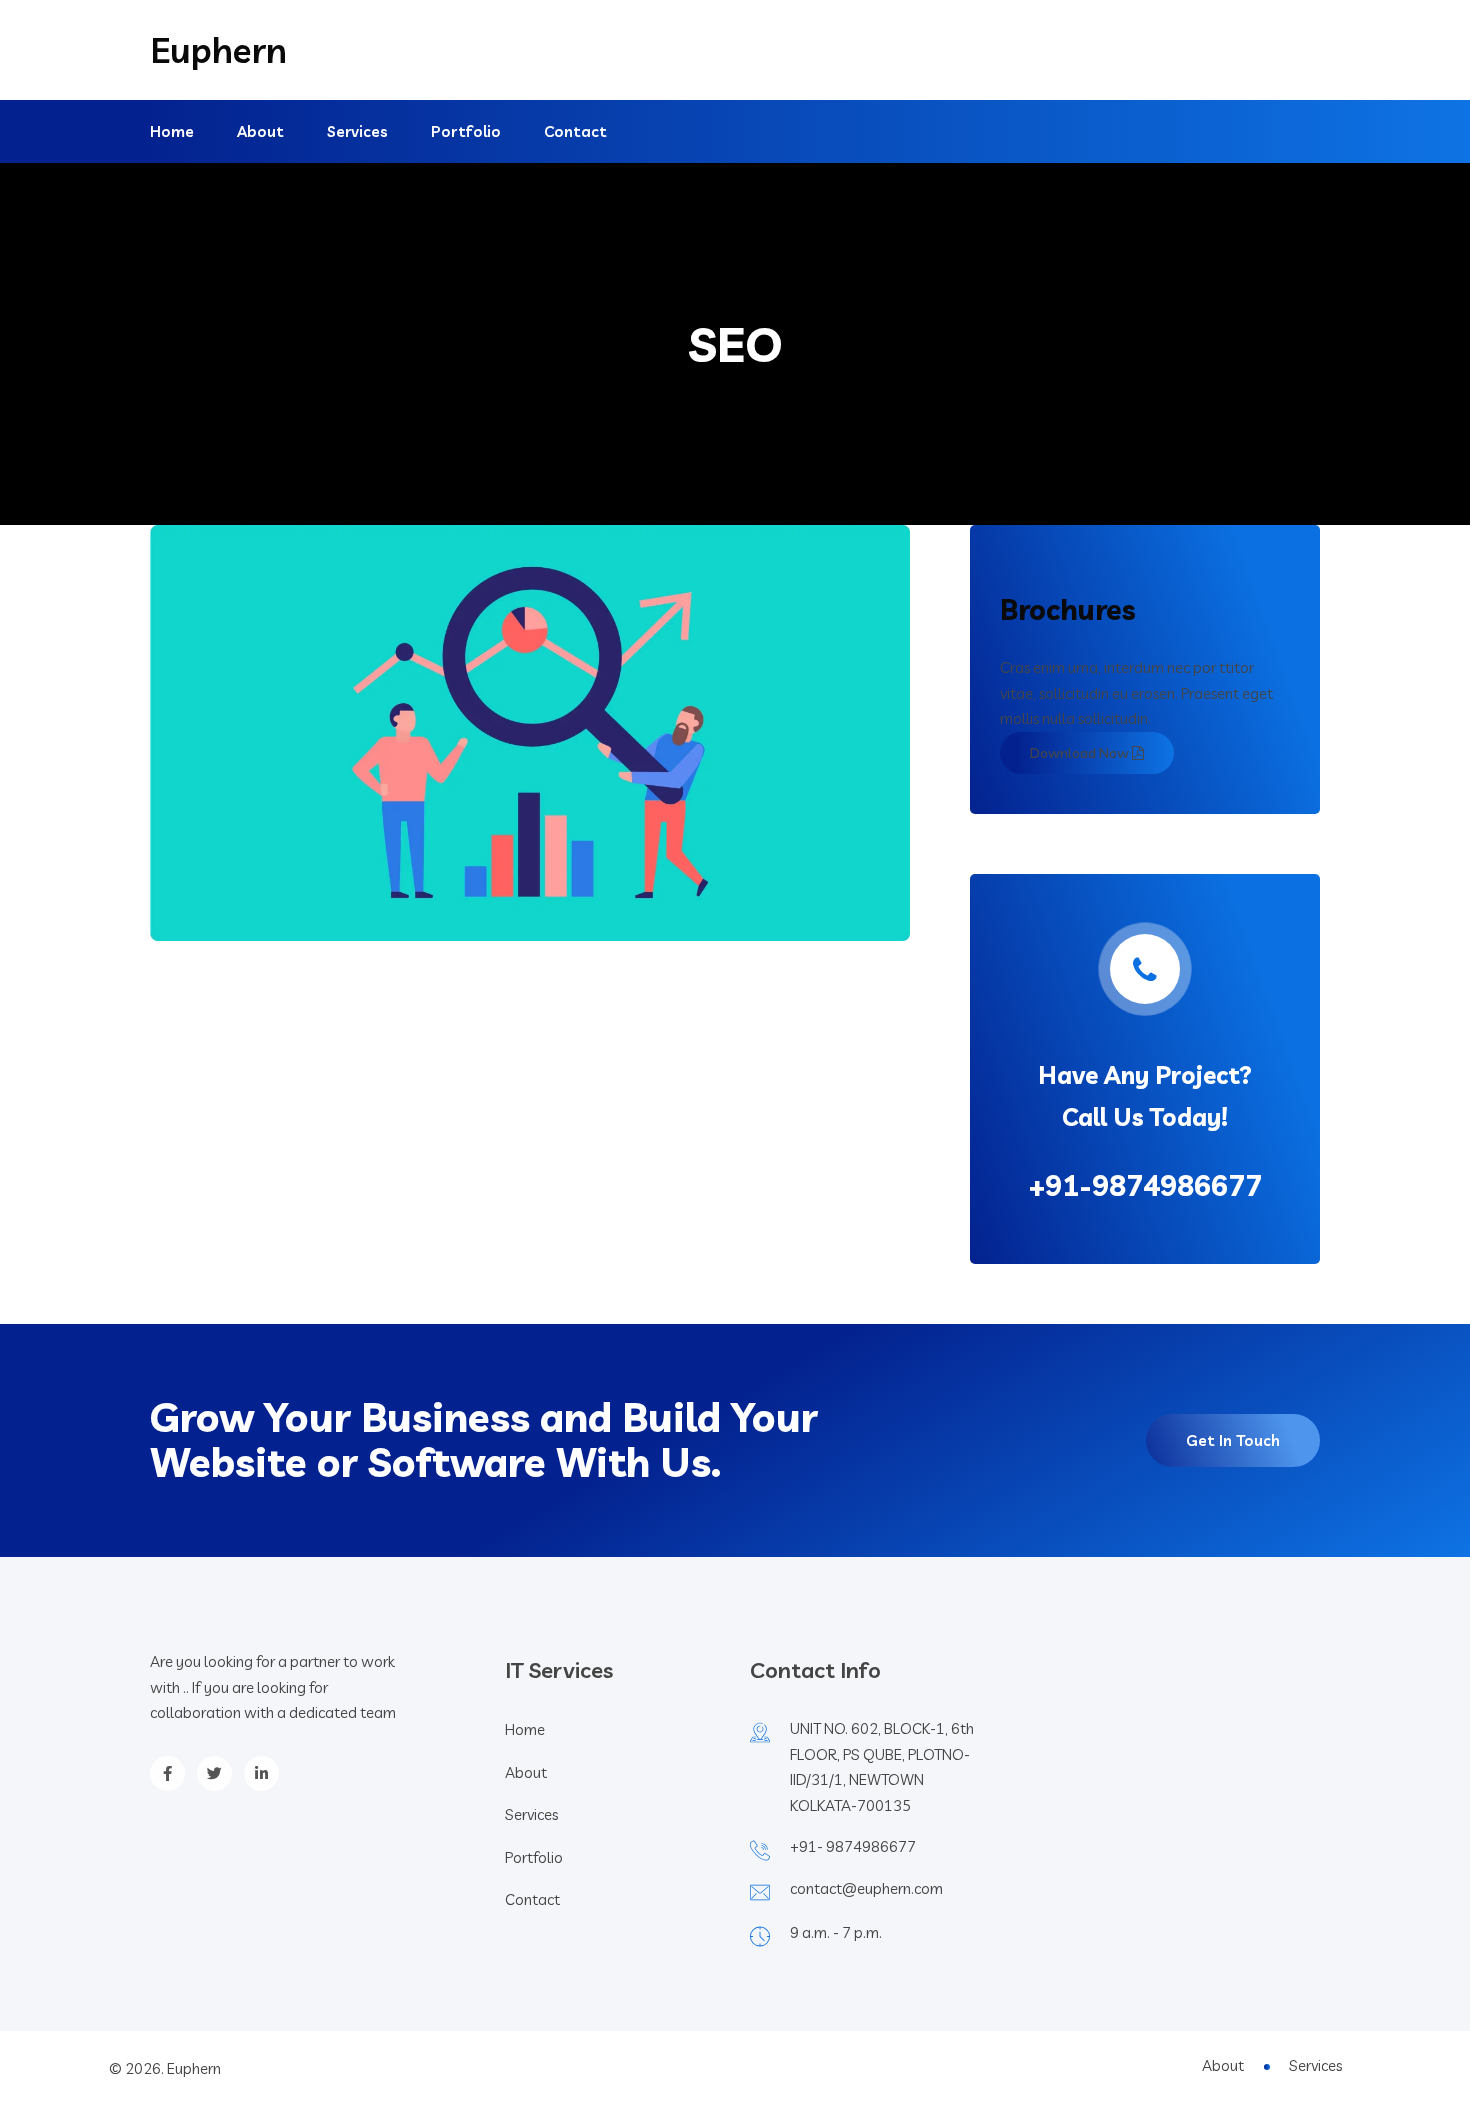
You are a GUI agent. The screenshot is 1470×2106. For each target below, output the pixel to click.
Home (172, 131)
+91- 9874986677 (853, 1846)
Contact (575, 131)
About (260, 131)
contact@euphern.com (866, 1888)
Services (357, 131)
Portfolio (466, 131)
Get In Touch (1233, 1440)
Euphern (218, 50)
